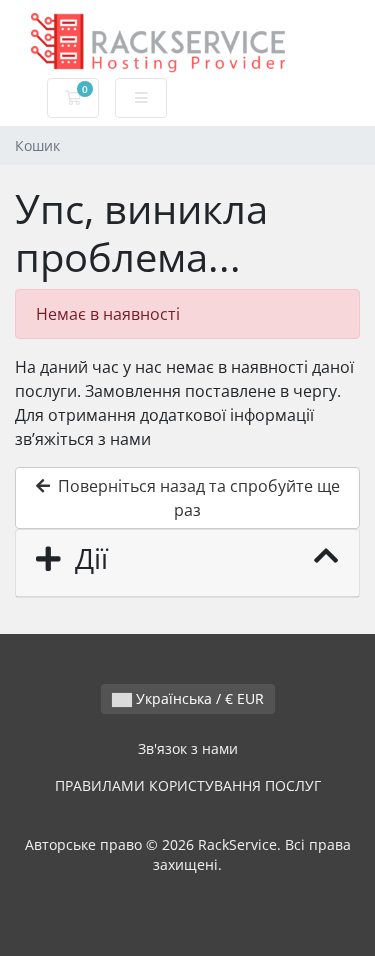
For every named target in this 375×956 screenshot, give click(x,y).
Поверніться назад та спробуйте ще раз (195, 498)
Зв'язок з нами (188, 748)
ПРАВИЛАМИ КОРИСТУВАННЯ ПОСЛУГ (188, 785)
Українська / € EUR (198, 698)
